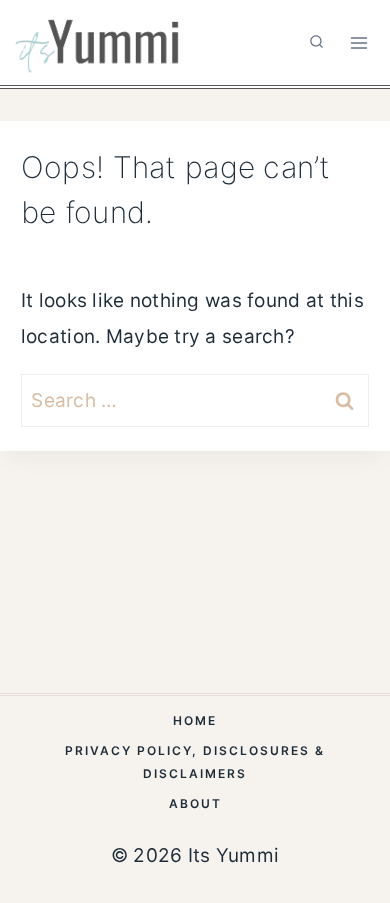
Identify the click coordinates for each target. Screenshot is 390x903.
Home (195, 720)
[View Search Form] (316, 42)
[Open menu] (358, 42)
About (195, 803)
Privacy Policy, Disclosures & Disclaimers (195, 762)
